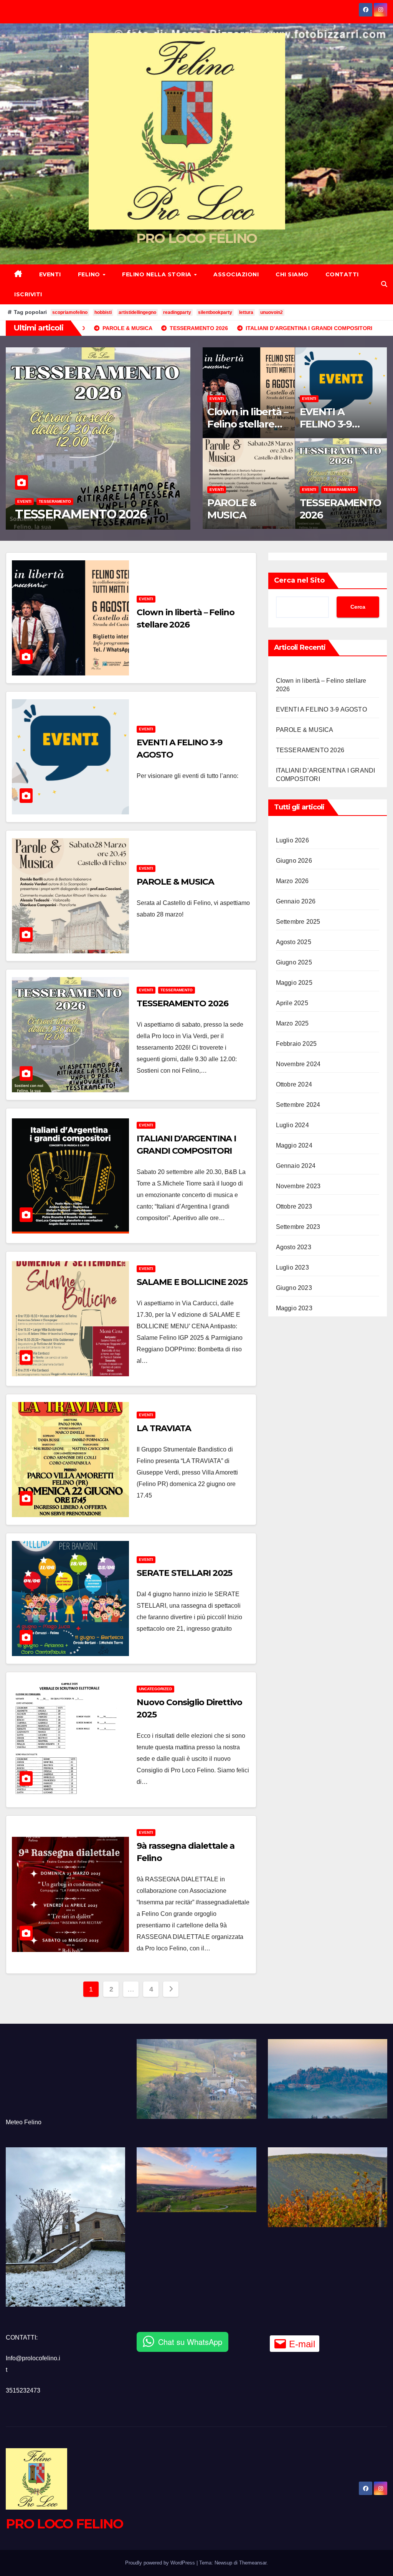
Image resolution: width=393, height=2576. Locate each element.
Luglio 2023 (292, 1267)
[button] (384, 284)
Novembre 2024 (298, 1064)
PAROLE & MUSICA (232, 509)
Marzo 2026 (292, 881)
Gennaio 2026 (296, 901)
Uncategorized (155, 1689)
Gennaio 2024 (296, 1166)
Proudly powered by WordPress (161, 2563)
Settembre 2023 (298, 1227)
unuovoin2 (272, 312)
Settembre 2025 (298, 922)
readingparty (177, 312)
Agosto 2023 (294, 1247)
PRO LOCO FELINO (197, 238)
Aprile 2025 (292, 1003)
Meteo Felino (24, 2122)
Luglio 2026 (292, 840)
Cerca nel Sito (299, 580)
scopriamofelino (70, 312)
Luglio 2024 (292, 1125)
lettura (246, 312)
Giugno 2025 (294, 962)
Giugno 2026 (294, 861)
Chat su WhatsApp (190, 2342)
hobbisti (103, 312)
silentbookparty (215, 312)
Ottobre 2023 (294, 1206)
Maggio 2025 (294, 983)
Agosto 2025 (294, 942)
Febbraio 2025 (296, 1044)
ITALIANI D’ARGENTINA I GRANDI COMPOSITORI (88, 507)
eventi (24, 487)
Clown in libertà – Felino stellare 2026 (248, 424)
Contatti (342, 274)
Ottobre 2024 (294, 1084)
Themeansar (253, 2563)
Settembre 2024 (298, 1105)
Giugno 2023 (294, 1288)
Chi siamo (292, 274)
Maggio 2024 (294, 1145)
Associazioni (236, 274)
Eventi (50, 274)
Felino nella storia (158, 274)
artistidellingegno (137, 312)
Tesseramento (340, 490)
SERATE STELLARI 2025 (184, 1573)
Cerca (358, 607)
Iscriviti (28, 294)
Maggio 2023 (294, 1308)
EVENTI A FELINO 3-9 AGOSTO (326, 424)
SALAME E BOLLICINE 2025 (192, 1282)
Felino (90, 274)
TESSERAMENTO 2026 (340, 509)
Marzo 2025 (292, 1023)
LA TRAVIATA (164, 1428)
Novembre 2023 (298, 1186)
